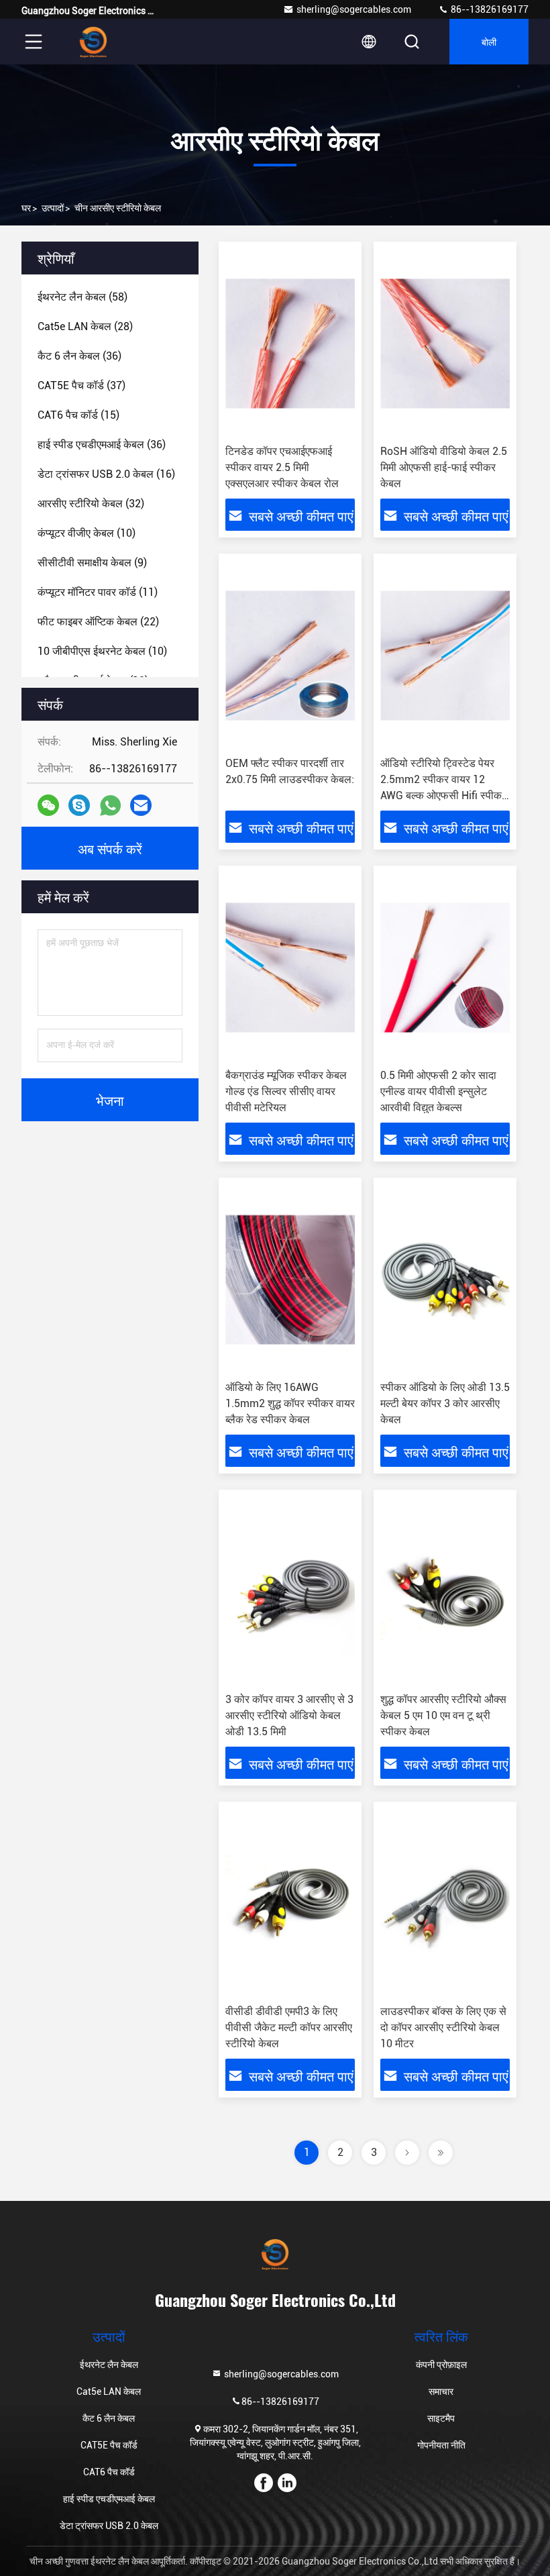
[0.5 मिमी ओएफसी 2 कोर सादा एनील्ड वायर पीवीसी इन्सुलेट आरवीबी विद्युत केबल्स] (445, 967)
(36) (79, 356)
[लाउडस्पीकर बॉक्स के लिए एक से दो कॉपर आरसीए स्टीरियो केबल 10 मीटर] (445, 1903)
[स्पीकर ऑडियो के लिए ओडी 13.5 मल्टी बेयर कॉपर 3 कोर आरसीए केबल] (445, 1279)
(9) (92, 563)
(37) (81, 385)
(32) (91, 504)
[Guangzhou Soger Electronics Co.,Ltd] (93, 42)
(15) (78, 415)
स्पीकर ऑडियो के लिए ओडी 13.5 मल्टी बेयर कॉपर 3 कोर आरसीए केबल (445, 1403)
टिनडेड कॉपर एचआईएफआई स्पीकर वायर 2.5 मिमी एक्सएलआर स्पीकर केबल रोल (282, 467)
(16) (106, 474)
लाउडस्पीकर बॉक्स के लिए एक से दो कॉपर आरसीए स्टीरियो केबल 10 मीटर (443, 2027)
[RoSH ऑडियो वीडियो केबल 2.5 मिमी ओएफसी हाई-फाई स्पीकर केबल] (445, 343)
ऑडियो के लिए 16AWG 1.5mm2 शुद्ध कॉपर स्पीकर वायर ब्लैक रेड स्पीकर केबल (290, 1403)
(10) (87, 533)
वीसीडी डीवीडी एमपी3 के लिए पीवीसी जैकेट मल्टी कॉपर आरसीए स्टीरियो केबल (289, 2027)
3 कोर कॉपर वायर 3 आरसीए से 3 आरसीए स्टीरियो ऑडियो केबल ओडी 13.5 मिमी (289, 1715)
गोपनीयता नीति (441, 2445)
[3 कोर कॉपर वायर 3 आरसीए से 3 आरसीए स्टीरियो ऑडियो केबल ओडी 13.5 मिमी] (290, 1591)
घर (26, 208)
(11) (98, 592)
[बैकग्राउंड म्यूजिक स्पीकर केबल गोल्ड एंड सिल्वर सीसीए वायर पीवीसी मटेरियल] (290, 967)
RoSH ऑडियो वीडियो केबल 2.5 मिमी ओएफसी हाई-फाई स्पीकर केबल (444, 467)
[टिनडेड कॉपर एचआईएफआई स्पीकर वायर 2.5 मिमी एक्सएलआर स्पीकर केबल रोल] (290, 343)
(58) (82, 297)
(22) (98, 622)
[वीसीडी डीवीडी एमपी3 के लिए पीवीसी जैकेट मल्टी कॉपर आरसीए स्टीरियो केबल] (290, 1903)
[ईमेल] (141, 805)
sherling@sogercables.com (354, 9)
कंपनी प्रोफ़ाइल (441, 2365)
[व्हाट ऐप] (110, 806)
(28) (85, 326)
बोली (489, 41)
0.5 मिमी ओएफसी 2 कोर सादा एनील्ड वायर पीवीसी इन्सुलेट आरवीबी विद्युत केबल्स (438, 1091)
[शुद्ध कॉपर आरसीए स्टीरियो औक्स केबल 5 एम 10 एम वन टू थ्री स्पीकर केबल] (445, 1591)
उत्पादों (53, 208)
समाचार (441, 2391)
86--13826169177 (489, 9)
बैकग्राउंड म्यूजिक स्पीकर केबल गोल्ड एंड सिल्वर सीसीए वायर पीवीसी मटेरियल (286, 1091)
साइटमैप (441, 2418)
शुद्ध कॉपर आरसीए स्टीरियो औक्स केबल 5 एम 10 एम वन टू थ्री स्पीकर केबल (443, 1715)
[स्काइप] (79, 805)
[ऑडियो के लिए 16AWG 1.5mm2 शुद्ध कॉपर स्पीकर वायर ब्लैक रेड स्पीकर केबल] (290, 1279)
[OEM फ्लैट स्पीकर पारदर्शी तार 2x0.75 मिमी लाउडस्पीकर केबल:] (290, 655)
